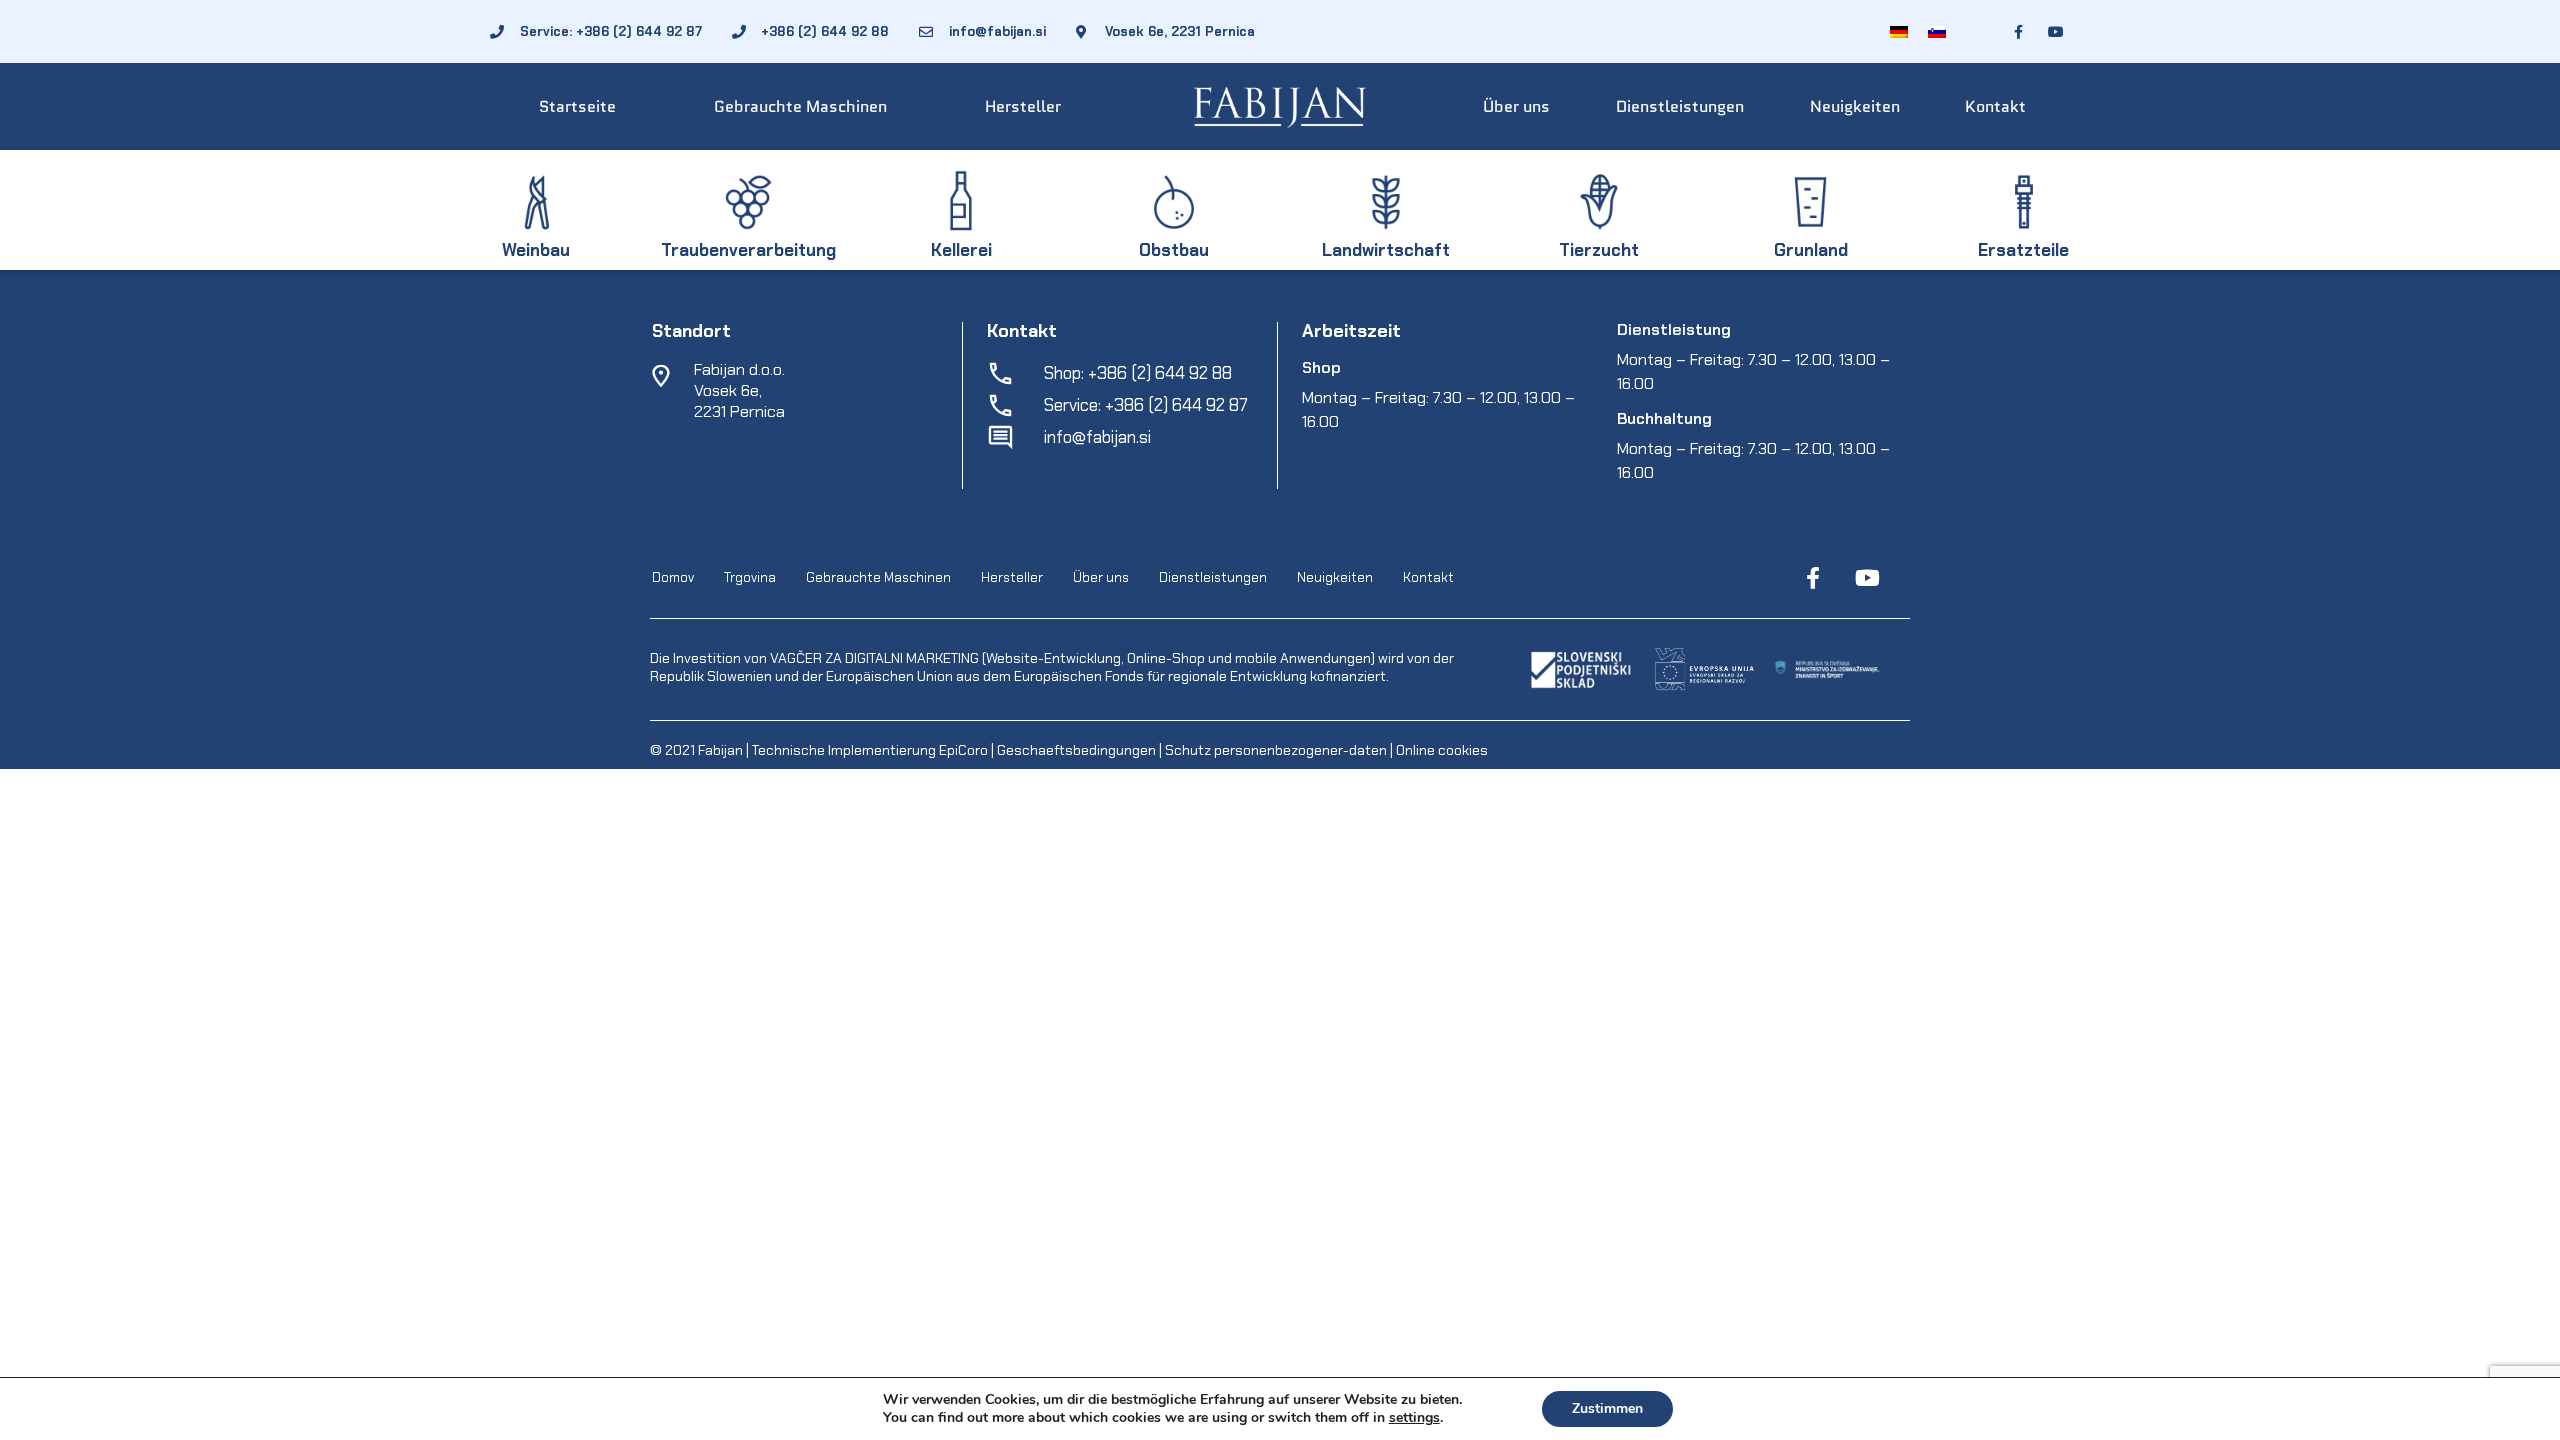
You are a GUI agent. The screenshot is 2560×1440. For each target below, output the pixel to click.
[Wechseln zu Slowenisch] (1937, 31)
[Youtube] (1867, 578)
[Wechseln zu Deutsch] (1899, 31)
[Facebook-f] (1813, 578)
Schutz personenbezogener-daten (1276, 750)
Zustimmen (1607, 1408)
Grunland (1811, 250)
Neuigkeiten (1855, 106)
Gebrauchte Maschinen (800, 106)
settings (1414, 1418)
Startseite (577, 106)
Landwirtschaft (1386, 250)
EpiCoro (963, 750)
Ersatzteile (2023, 250)
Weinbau (536, 250)
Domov (673, 577)
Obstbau (1174, 250)
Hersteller (1023, 106)
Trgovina (750, 577)
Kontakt (1995, 106)
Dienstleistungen (1680, 106)
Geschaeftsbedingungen (1078, 750)
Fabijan (720, 750)
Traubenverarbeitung (748, 250)
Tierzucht (1599, 250)
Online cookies (1440, 750)
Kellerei (961, 250)
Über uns (1516, 106)
